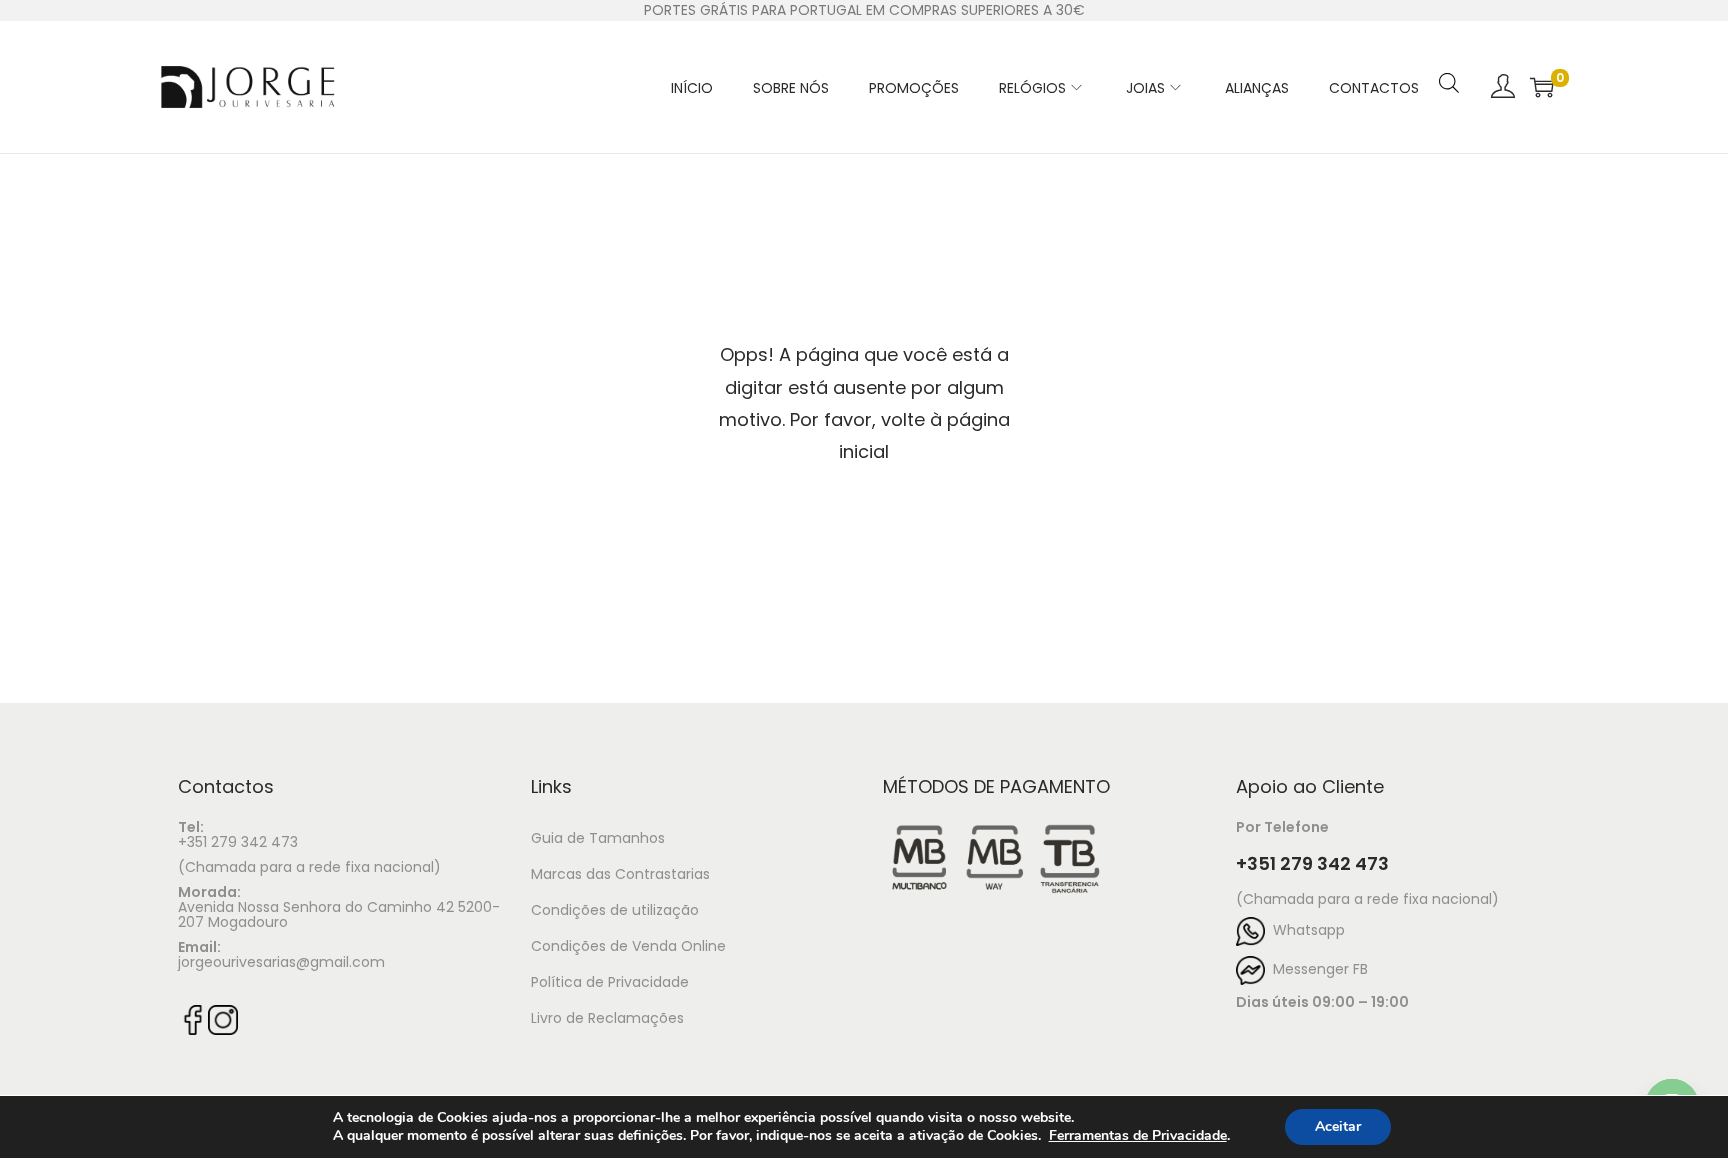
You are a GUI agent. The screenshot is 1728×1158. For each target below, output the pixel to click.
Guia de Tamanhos (598, 838)
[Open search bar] (1449, 57)
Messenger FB (1316, 969)
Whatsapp (1305, 930)
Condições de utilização (615, 910)
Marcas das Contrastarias (620, 874)
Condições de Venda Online (628, 946)
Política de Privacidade (610, 982)
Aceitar (1338, 1126)
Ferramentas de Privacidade (1138, 1136)
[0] (1542, 87)
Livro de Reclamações (607, 1018)
